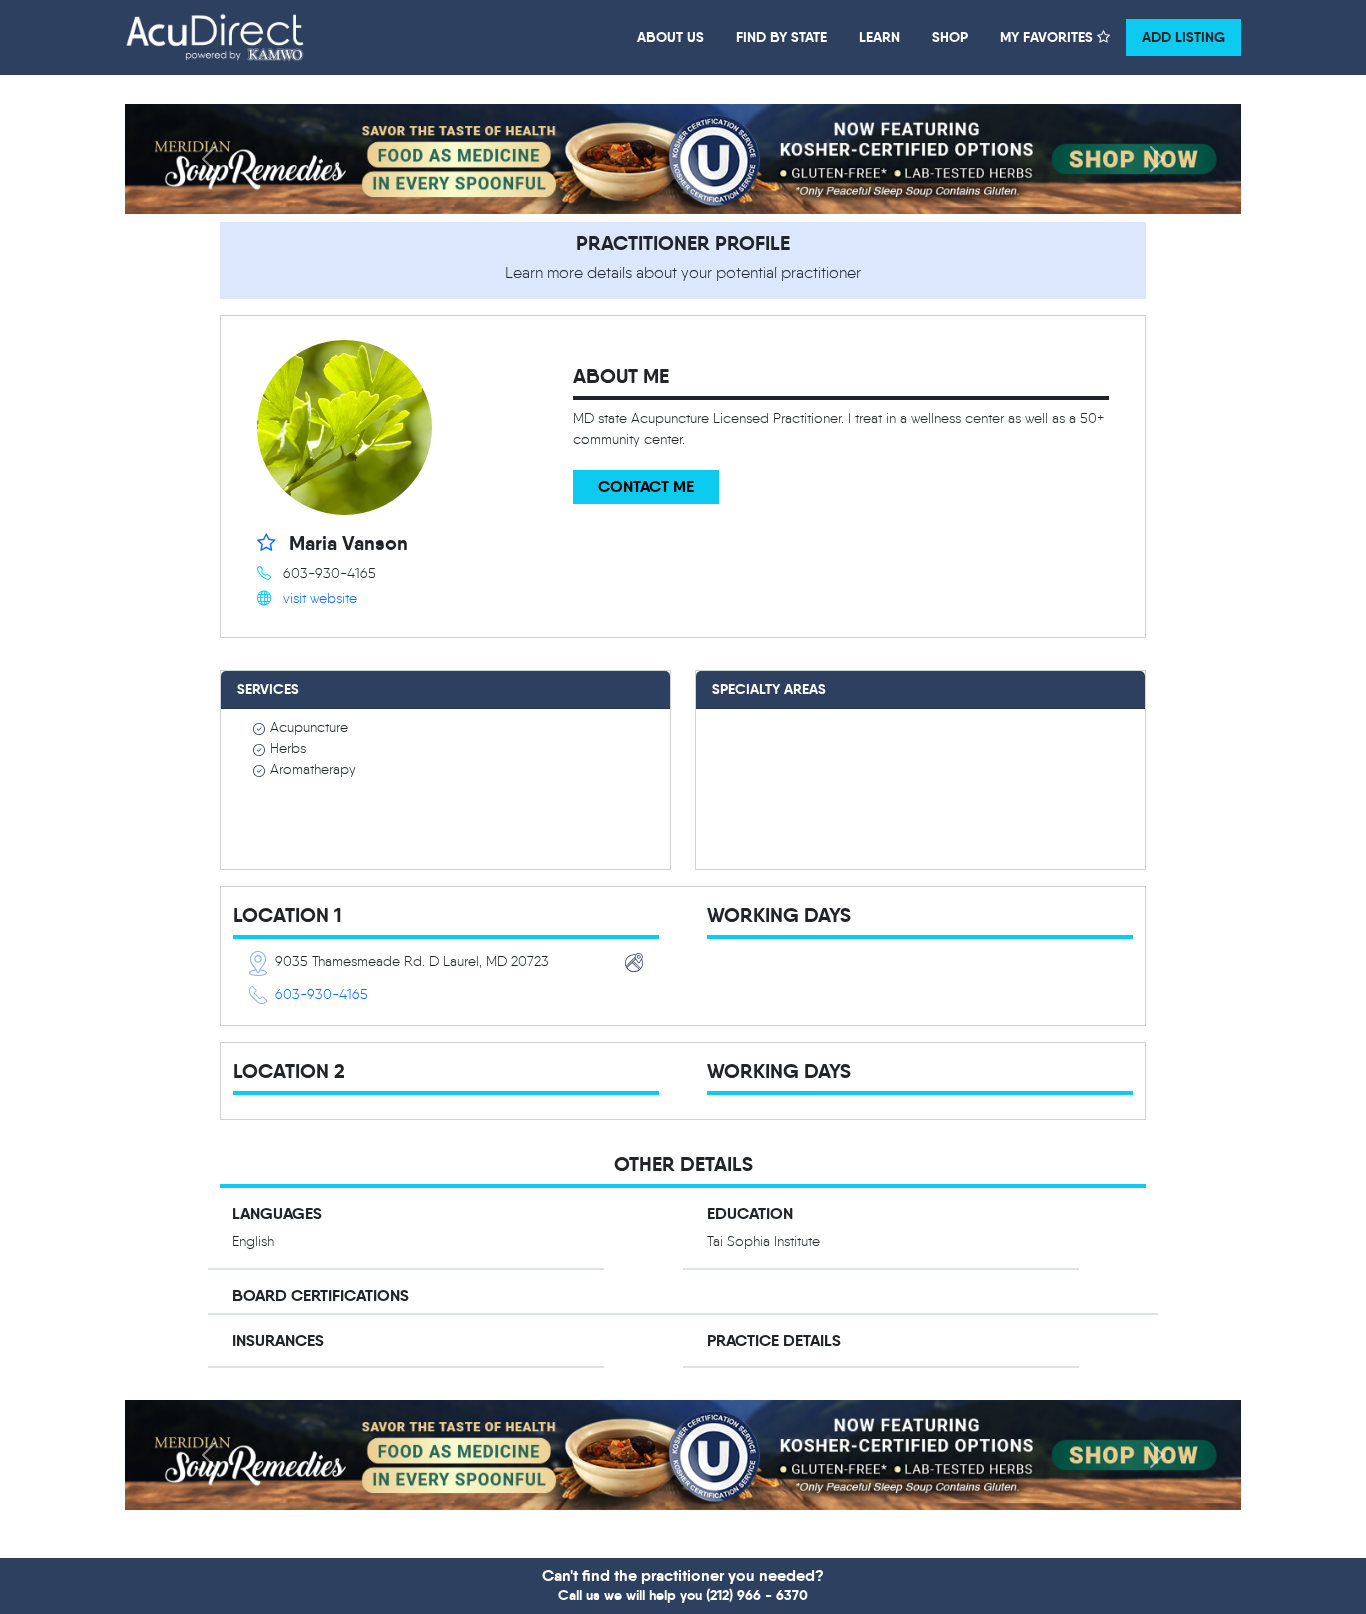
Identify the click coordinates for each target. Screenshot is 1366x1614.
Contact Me (646, 486)
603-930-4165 (321, 994)
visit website (320, 598)
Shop (950, 37)
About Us (670, 37)
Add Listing (1183, 37)
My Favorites (1048, 37)
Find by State (781, 37)
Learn (879, 37)
